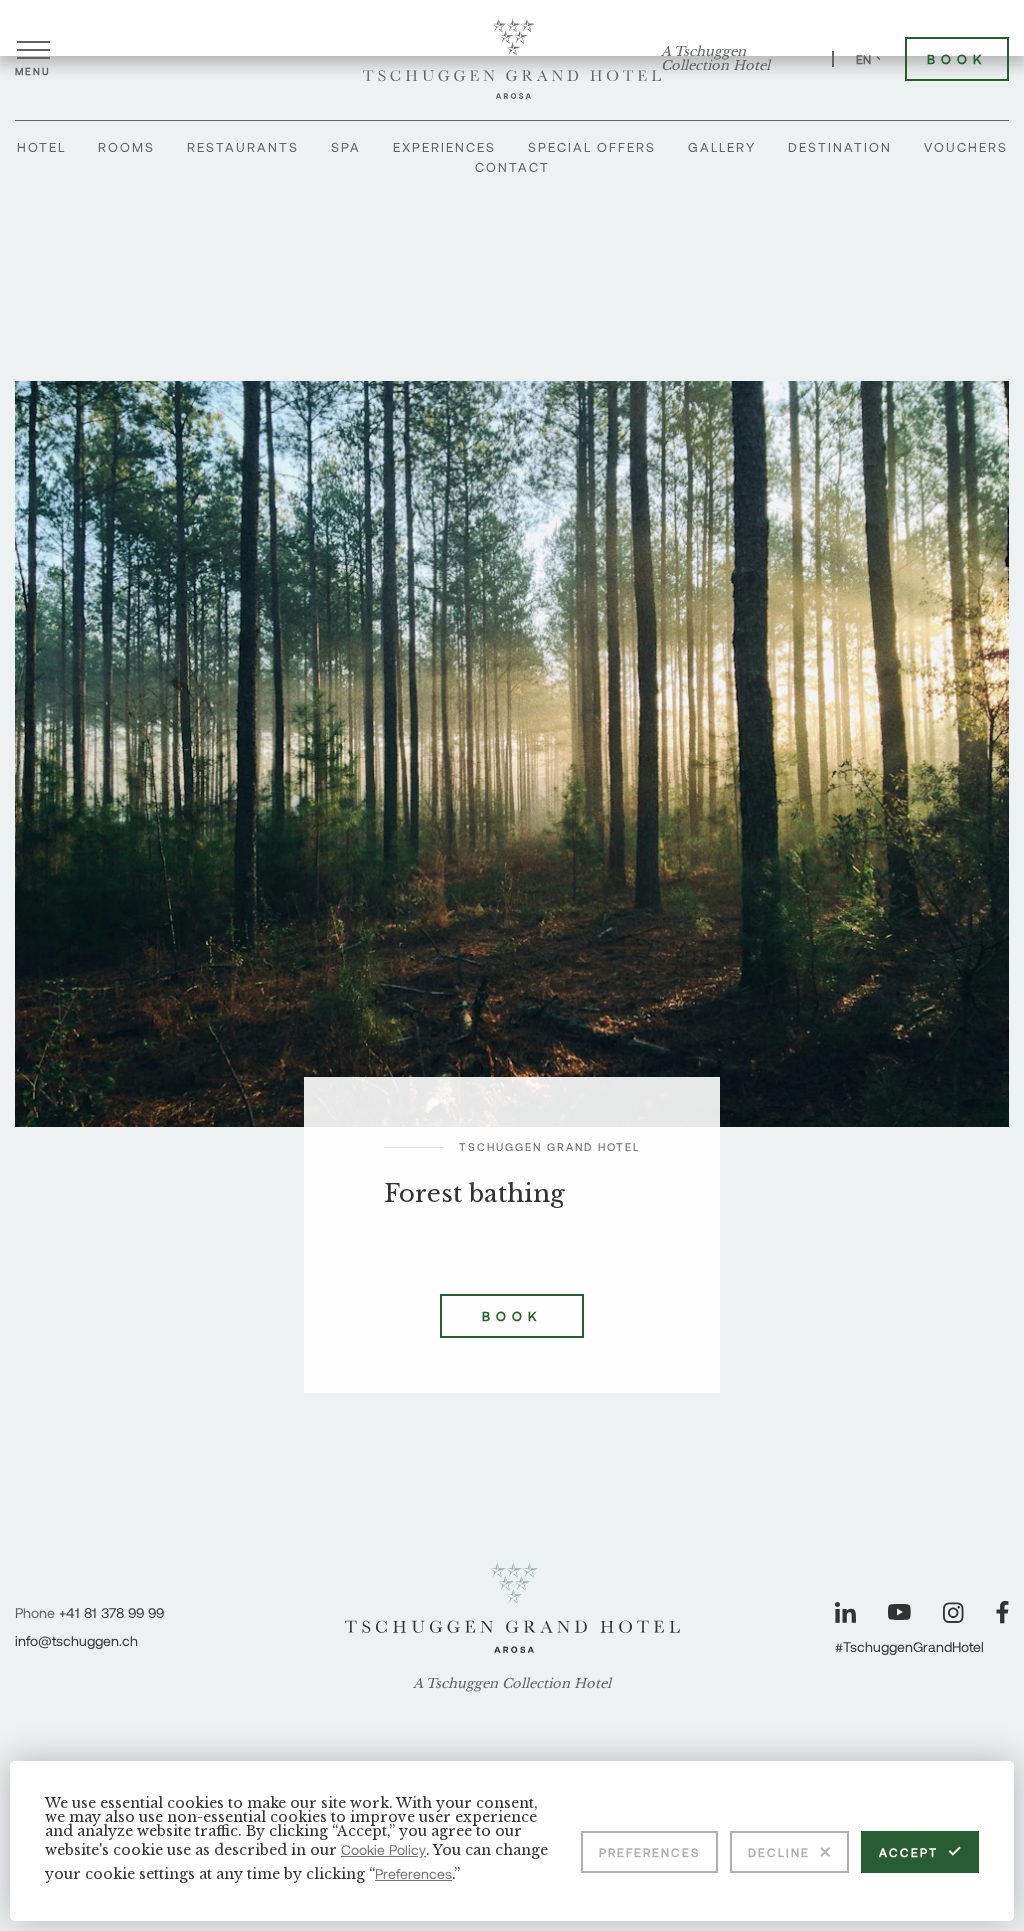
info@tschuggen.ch (76, 1640)
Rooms (126, 147)
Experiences (444, 147)
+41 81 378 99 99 (111, 1612)
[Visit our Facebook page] (1002, 1612)
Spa (346, 147)
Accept (908, 1852)
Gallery (722, 147)
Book (957, 59)
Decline (779, 1852)
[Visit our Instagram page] (953, 1612)
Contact (512, 167)
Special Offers (592, 147)
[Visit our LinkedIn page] (845, 1612)
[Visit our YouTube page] (899, 1612)
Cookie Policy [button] (383, 1849)
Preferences (649, 1852)
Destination (840, 147)
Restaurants (243, 147)
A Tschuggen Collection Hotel (715, 59)
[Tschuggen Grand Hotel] (512, 59)
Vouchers (966, 147)
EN (863, 59)
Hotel (41, 147)
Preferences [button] (413, 1873)
